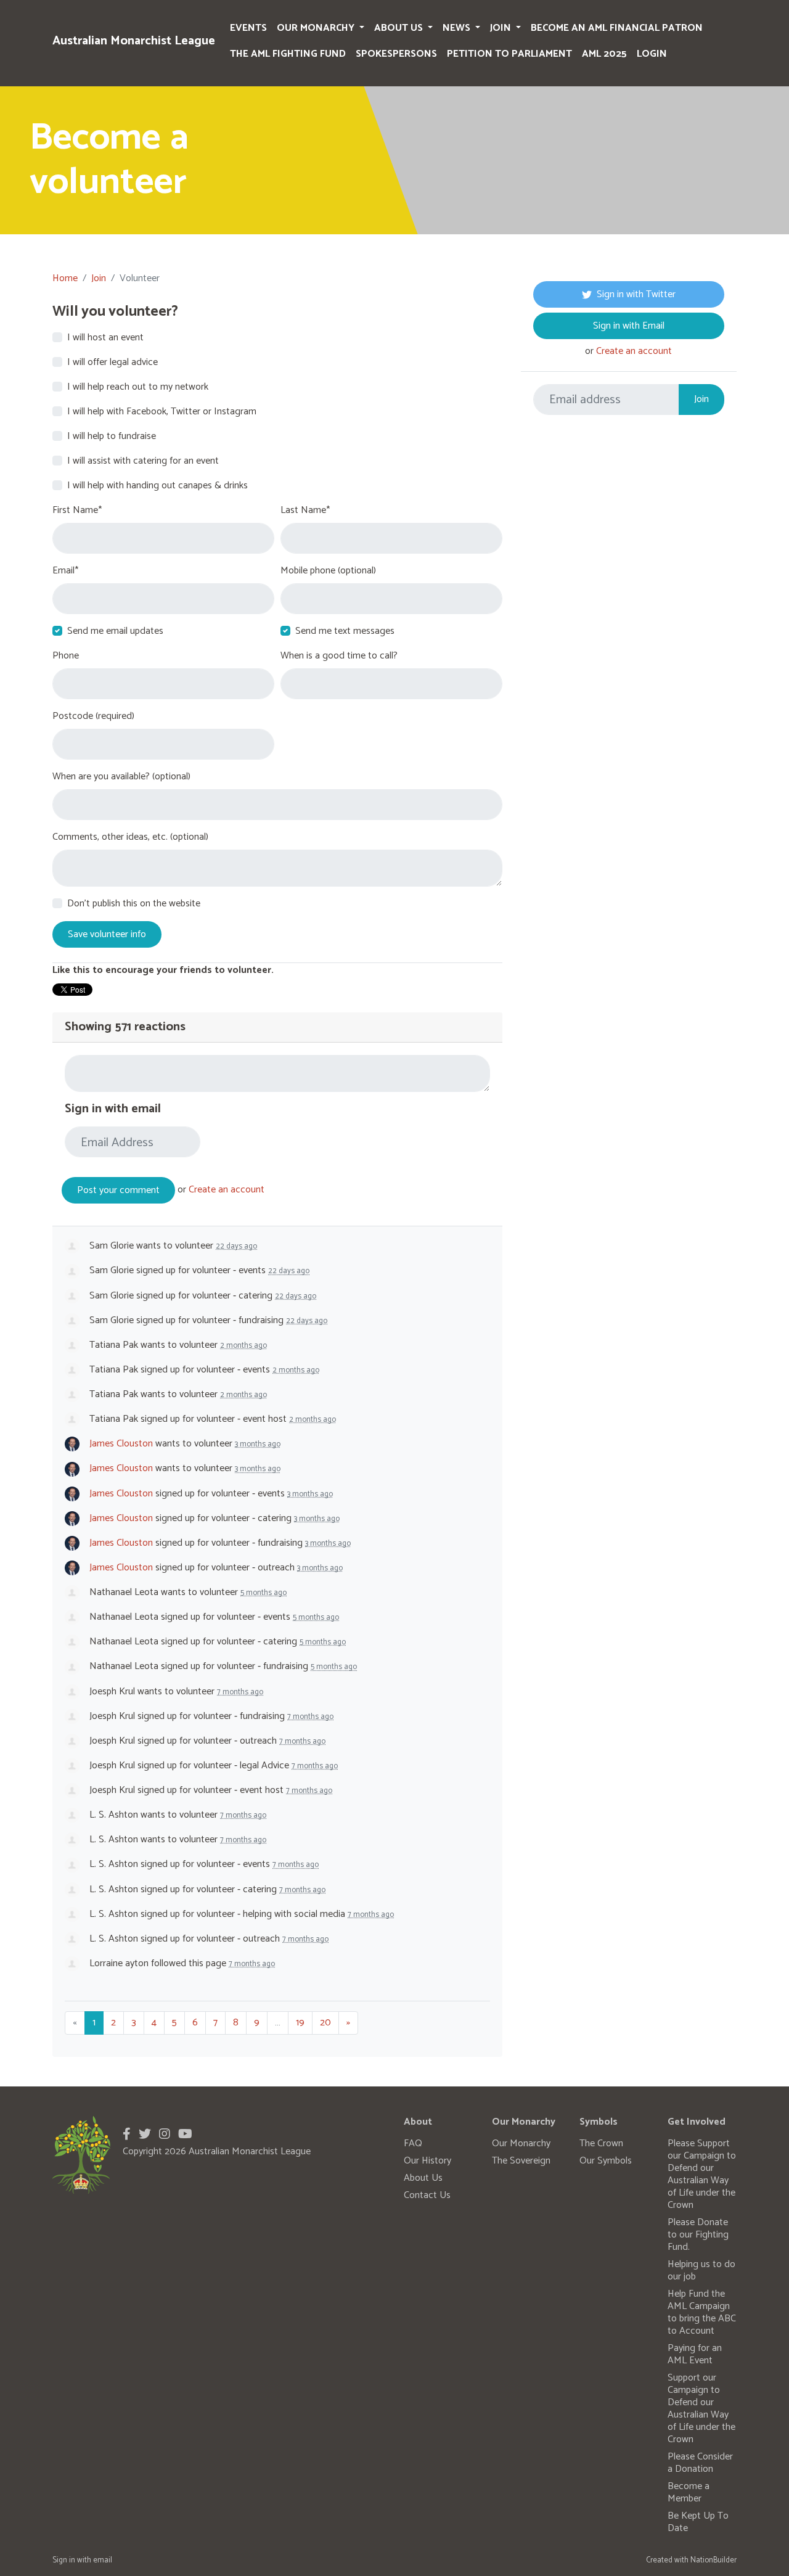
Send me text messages (345, 631)
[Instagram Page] (165, 2135)
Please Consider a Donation (700, 2463)
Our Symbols (606, 2161)
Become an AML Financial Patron (617, 28)
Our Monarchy (317, 28)
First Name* (77, 511)
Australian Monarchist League (134, 41)
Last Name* (305, 511)
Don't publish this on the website (134, 904)
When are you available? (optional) (121, 777)
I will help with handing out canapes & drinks (157, 486)
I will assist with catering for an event (143, 461)
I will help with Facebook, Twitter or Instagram (162, 412)
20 (325, 2023)
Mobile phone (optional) (328, 571)
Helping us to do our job (701, 2270)
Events (248, 28)
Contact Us (427, 2195)
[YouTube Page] (185, 2135)
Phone (66, 656)
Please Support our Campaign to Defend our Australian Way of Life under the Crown (702, 2174)
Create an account (227, 1190)
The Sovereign (521, 2161)
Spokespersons (396, 54)
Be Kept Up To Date (698, 2522)
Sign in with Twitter (636, 294)
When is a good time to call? (339, 656)
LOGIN (652, 54)
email (103, 2560)
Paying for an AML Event (695, 2354)
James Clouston (121, 1444)
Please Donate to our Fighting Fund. (698, 2235)
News (458, 28)
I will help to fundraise (112, 437)
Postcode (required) (93, 716)
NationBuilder (713, 2560)
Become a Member (689, 2492)
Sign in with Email (629, 326)
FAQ (413, 2143)
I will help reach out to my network (138, 387)
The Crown (601, 2143)
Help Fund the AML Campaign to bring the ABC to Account (702, 2312)
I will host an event (105, 338)
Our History (427, 2161)
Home (65, 278)
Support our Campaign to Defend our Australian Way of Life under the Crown (701, 2409)
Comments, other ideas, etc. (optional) (130, 837)
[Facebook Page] (127, 2135)
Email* (65, 571)
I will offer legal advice (112, 363)
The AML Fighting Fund (288, 54)
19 (300, 2023)
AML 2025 (604, 54)
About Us (400, 28)
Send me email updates (115, 631)
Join (502, 28)
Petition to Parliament (509, 54)
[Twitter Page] (145, 2135)
